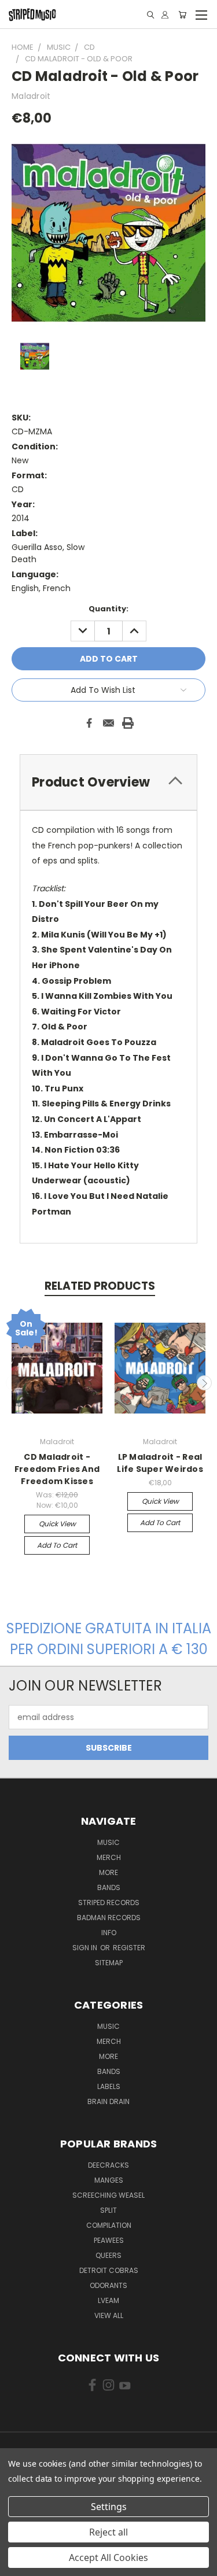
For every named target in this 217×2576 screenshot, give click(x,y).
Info (109, 1933)
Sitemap (109, 1963)
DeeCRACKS (108, 2165)
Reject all (108, 2532)
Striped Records (109, 1903)
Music (108, 1842)
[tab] (108, 782)
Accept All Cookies (108, 2557)
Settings (109, 2507)
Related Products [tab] (100, 1286)
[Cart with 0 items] (182, 15)
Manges (109, 2180)
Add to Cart (57, 1545)
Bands (109, 1887)
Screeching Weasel (108, 2195)
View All (109, 2315)
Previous (13, 1383)
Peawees (109, 2240)
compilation (109, 2225)
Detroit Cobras (109, 2270)
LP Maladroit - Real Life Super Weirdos (160, 1463)
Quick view (57, 1524)
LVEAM (108, 2300)
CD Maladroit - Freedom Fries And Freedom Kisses (57, 1469)
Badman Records (109, 1918)
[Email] (109, 723)
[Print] (128, 723)
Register (129, 1948)
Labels (109, 2086)
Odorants (108, 2285)
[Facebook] (89, 723)
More (108, 1872)
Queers (108, 2255)
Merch (109, 1857)
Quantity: (108, 609)
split (108, 2210)
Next (204, 1383)
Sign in (86, 1948)
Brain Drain (108, 2101)
